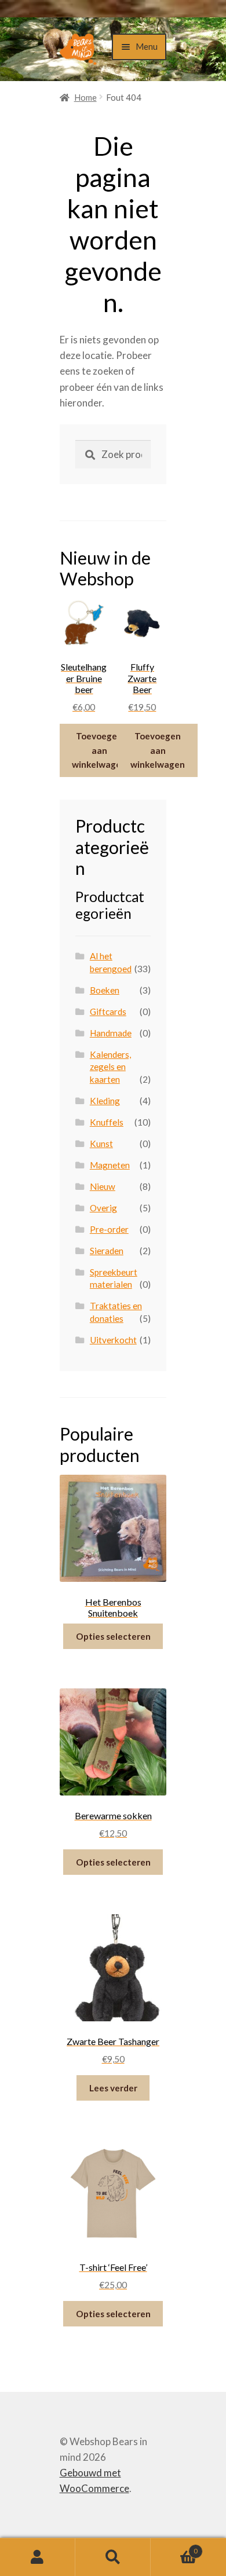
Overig (103, 1208)
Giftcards (108, 1012)
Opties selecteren (113, 1636)
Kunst (101, 1144)
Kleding (105, 1101)
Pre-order (109, 1229)
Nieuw (103, 1186)
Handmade (111, 1033)
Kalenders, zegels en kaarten (110, 1067)
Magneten (110, 1165)
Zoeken (113, 2557)
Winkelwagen (174, 2547)
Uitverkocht (113, 1340)
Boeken (105, 990)
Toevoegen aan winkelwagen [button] (99, 750)
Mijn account (38, 2557)
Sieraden (107, 1251)
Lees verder (113, 2088)
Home (85, 97)
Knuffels (107, 1122)
